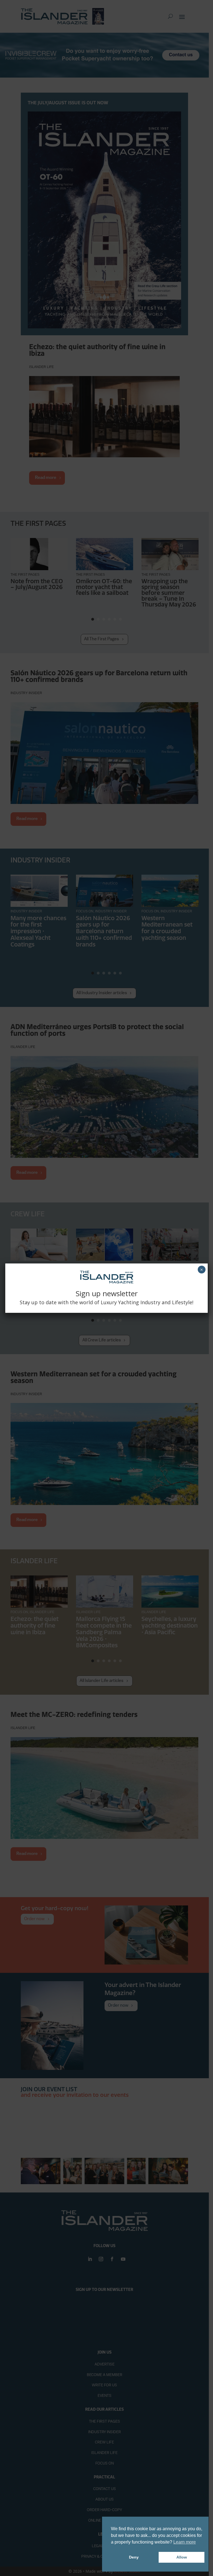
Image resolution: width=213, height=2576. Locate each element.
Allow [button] (182, 2557)
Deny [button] (134, 2557)
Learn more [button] (185, 2542)
